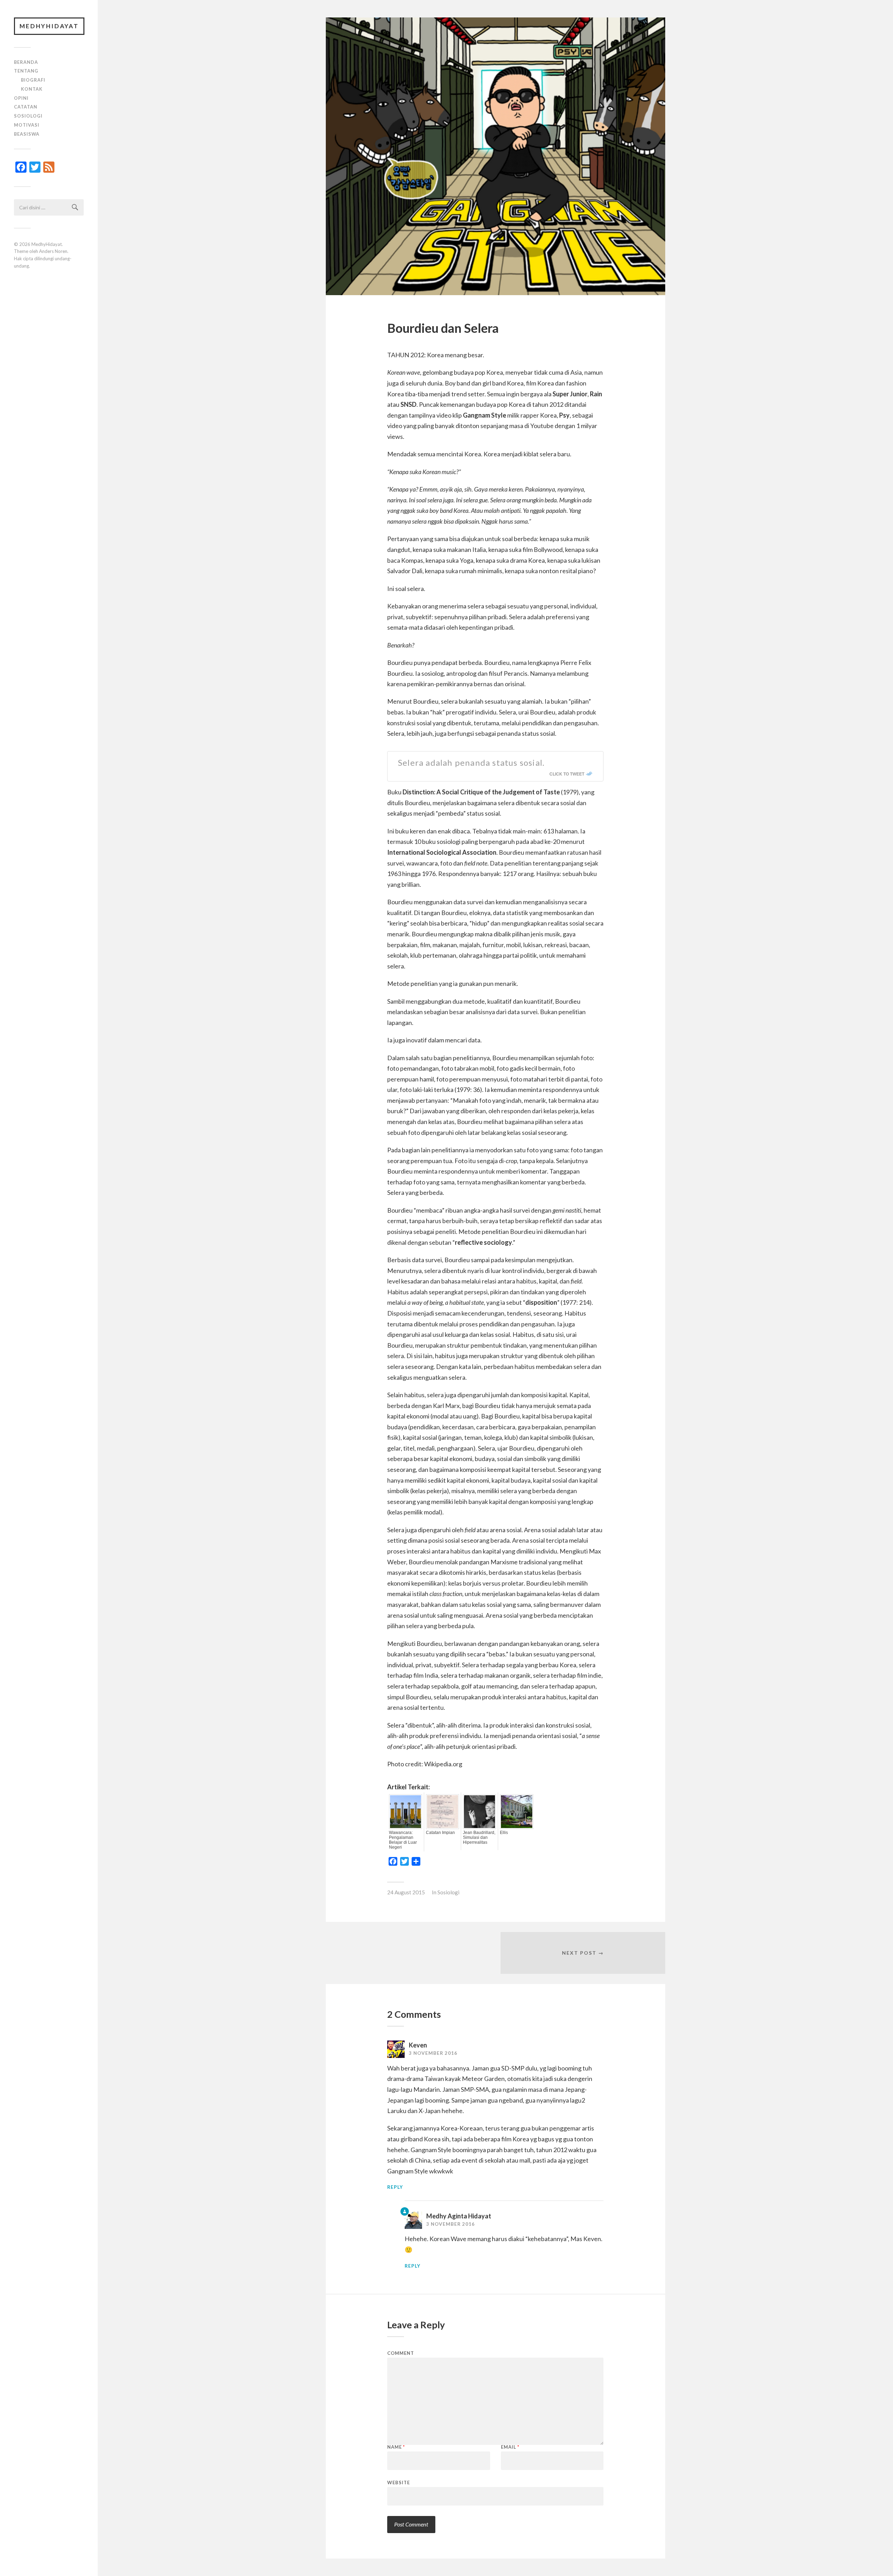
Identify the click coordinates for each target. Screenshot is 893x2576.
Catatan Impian (440, 1833)
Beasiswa (27, 134)
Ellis (504, 1833)
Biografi (33, 80)
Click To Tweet (567, 774)
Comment (401, 2353)
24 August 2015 (406, 1892)
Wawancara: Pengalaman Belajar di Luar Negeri (403, 1840)
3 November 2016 (433, 2053)
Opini (21, 98)
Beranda (26, 62)
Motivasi (27, 125)
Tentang (26, 71)
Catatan (26, 107)
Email (510, 2447)
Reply (395, 2187)
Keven (418, 2045)
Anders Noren (53, 251)
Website (399, 2482)
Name (396, 2447)
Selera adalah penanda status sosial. (471, 762)
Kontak (32, 89)
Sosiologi (28, 116)
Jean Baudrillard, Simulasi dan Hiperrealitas (479, 1837)
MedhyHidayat (49, 26)
